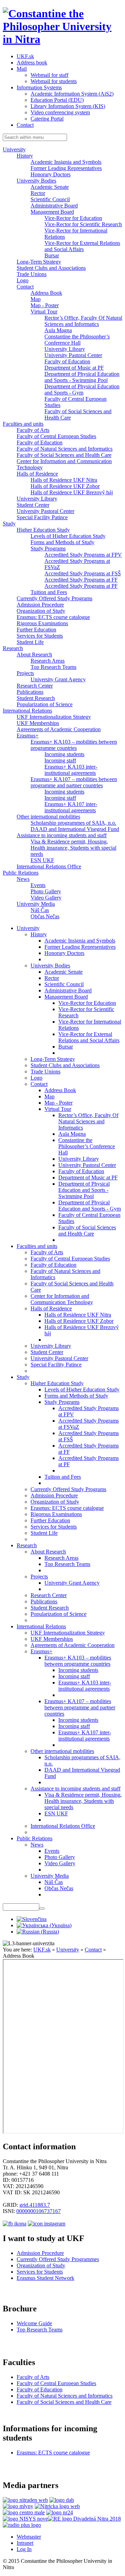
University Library (65, 349)
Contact (25, 125)
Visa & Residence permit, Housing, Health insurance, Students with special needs (73, 848)
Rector (38, 193)
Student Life (30, 642)
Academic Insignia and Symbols (66, 162)
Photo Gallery (46, 891)
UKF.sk (25, 56)
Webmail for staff (49, 75)
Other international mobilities (48, 817)
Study (9, 524)
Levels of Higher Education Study (68, 536)
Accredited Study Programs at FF (81, 580)
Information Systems (39, 87)
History (25, 156)
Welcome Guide (34, 2323)
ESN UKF (42, 860)
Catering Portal (47, 119)
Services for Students (40, 636)
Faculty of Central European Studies (56, 436)
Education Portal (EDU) (57, 100)
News (23, 879)
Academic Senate (50, 187)
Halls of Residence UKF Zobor (65, 486)
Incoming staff (60, 760)
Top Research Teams (53, 667)
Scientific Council (50, 199)
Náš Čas (40, 910)
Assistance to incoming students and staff (62, 835)
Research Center (35, 686)
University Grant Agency (58, 679)
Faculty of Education (67, 361)
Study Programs (48, 548)
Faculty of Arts (33, 430)
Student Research (36, 698)
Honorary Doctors (51, 174)
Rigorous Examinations (42, 623)
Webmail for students (54, 81)
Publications (30, 692)
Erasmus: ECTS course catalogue (53, 617)
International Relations (27, 711)
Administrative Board (54, 206)
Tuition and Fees (49, 592)
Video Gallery (46, 898)
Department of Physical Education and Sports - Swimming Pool (82, 377)
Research (13, 648)
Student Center (33, 505)
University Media (36, 904)
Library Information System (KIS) (68, 106)
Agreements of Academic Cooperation (59, 729)
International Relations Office (49, 866)
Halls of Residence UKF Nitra (64, 480)
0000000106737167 (39, 2211)
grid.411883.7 (35, 2205)
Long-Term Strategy (39, 262)
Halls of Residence (37, 474)
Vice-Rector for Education (73, 218)
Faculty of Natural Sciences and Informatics (65, 449)
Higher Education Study (43, 530)
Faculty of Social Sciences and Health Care (64, 455)
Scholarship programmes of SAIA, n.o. (73, 823)
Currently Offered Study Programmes (58, 2259)
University (14, 149)
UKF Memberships (38, 723)
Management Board (52, 212)
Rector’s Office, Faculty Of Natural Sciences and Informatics (83, 321)
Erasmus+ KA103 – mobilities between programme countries (74, 745)
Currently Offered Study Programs (55, 598)
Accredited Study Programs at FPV (83, 555)
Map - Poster (45, 305)
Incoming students (64, 754)
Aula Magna (58, 330)
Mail (22, 69)
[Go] (42, 1909)
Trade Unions (32, 274)
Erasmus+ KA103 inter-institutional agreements (71, 770)
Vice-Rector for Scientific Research (83, 224)
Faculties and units (23, 424)
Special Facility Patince (42, 517)
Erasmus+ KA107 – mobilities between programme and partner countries (74, 782)
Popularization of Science (45, 704)
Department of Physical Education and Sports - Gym (82, 390)
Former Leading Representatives (66, 168)
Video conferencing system (60, 112)
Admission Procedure (40, 605)
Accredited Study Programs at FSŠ (83, 573)
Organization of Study (41, 611)
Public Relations (21, 873)
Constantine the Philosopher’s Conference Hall (77, 340)
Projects (25, 673)
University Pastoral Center (73, 355)
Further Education (36, 630)
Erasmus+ (28, 736)
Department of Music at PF (74, 368)
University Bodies (36, 181)
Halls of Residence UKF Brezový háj (72, 492)
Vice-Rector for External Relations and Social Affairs (82, 246)
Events (38, 885)
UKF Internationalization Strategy (54, 717)
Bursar (52, 255)
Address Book (46, 293)
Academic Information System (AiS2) (72, 94)
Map (36, 299)
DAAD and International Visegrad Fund (75, 829)
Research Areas (48, 661)
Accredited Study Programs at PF (81, 586)
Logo (23, 280)
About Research (34, 654)
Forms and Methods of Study (62, 542)
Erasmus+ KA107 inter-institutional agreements (71, 807)
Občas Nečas (45, 916)
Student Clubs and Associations (51, 268)
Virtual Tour (44, 312)
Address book (32, 63)
